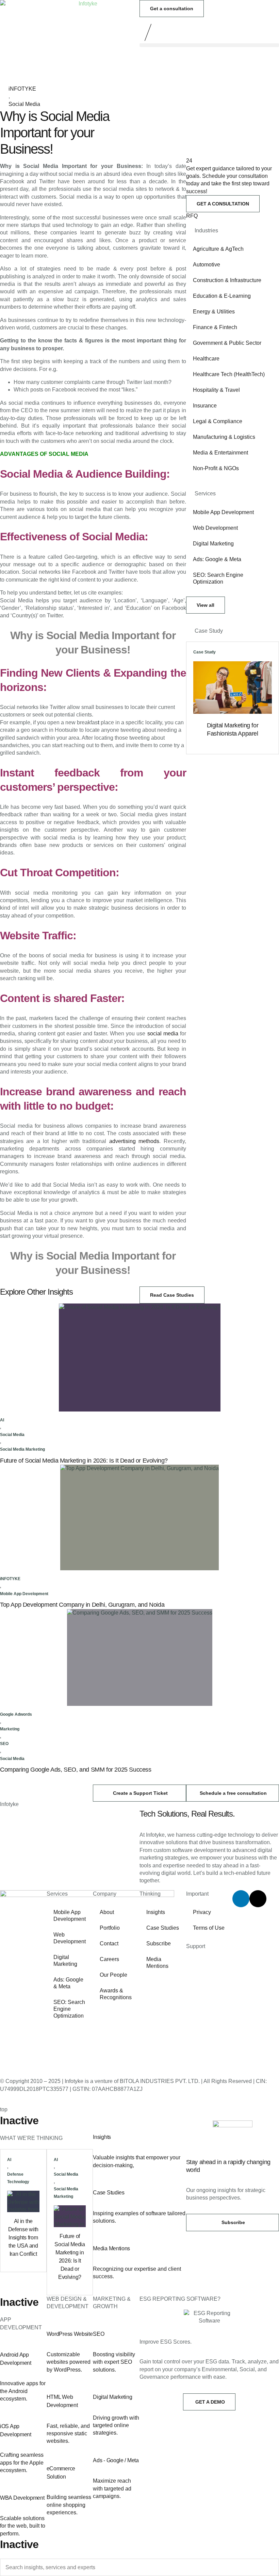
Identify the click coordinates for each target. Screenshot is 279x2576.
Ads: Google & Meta (217, 559)
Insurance (205, 406)
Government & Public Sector (227, 343)
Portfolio (110, 1928)
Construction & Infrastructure (227, 280)
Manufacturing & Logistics (224, 437)
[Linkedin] (241, 1899)
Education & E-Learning (222, 296)
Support (196, 1946)
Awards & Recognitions (116, 1994)
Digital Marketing (213, 544)
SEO (4, 1744)
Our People (113, 1975)
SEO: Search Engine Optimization (218, 578)
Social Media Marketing (22, 1449)
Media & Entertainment (220, 453)
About (107, 1912)
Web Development (215, 528)
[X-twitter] (258, 1899)
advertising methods (134, 1141)
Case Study (204, 652)
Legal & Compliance (218, 421)
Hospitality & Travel (216, 390)
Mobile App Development (223, 512)
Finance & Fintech (215, 327)
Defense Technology (18, 2178)
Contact (109, 1943)
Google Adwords (16, 1714)
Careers (109, 1959)
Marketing (10, 1729)
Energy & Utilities (214, 312)
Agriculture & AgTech (218, 249)
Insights (156, 1912)
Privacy (202, 1912)
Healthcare (206, 359)
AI (2, 1420)
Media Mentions (157, 1963)
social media (163, 1034)
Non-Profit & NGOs (216, 468)
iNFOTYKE (22, 89)
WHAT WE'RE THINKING (31, 2138)
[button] (209, 45)
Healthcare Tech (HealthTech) (229, 374)
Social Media (24, 104)
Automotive (207, 265)
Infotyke (9, 1804)
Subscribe (159, 1943)
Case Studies (163, 1928)
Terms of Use (209, 1928)
